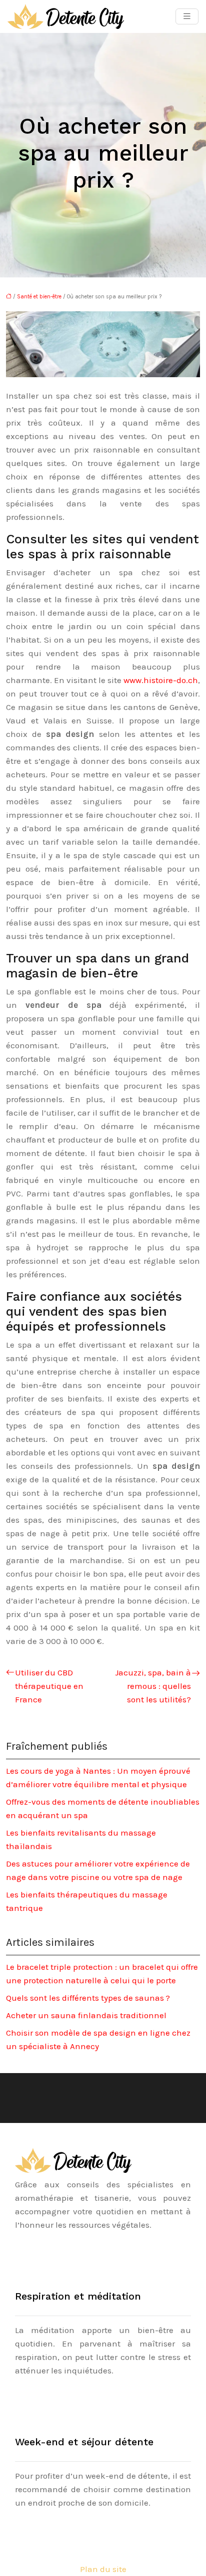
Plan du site (103, 2569)
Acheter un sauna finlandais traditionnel (86, 2015)
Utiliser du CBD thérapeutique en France (49, 1686)
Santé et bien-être (39, 297)
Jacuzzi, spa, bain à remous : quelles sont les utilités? (153, 1686)
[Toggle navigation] (187, 16)
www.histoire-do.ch (161, 680)
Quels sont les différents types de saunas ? (88, 1998)
